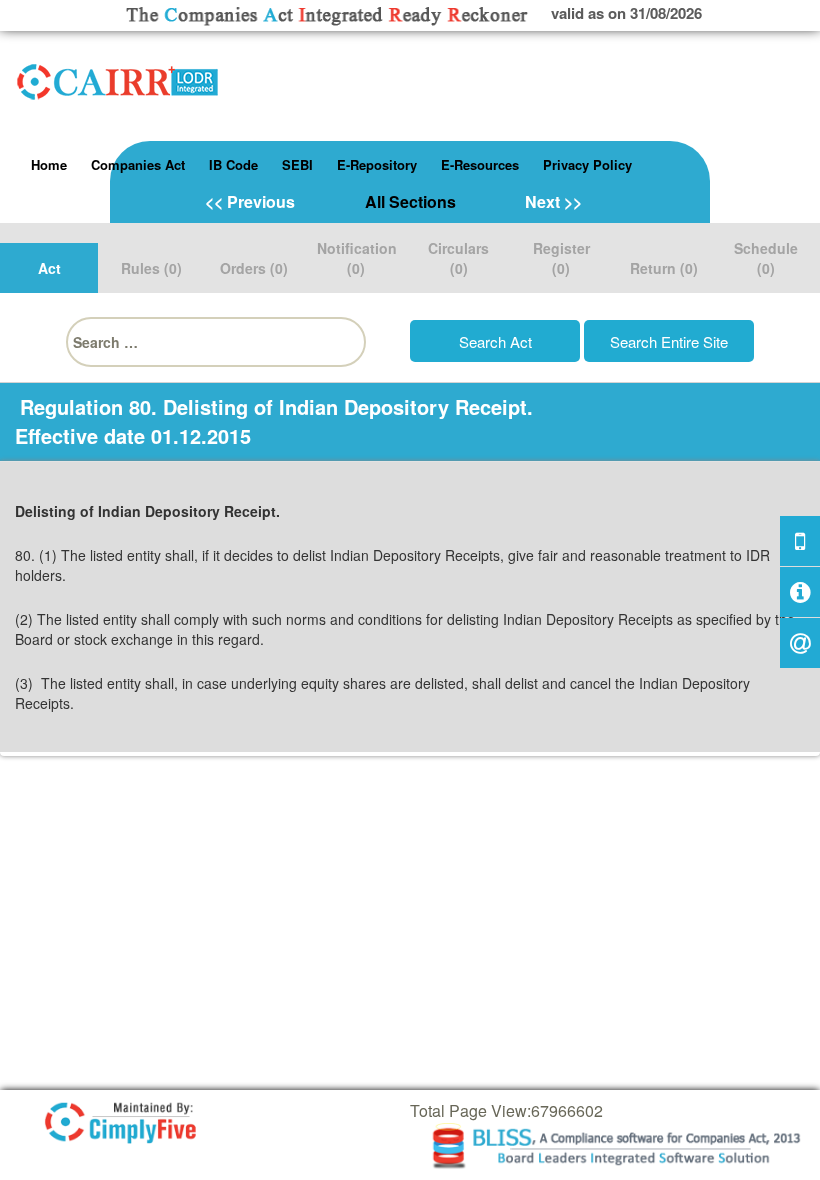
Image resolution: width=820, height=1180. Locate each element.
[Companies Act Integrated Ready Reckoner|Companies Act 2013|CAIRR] (118, 78)
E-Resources (480, 164)
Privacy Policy (587, 164)
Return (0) (664, 268)
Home (49, 164)
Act (49, 268)
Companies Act (138, 164)
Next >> (553, 201)
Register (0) (561, 258)
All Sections (410, 201)
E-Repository (377, 164)
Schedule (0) (766, 258)
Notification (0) (357, 258)
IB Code (233, 164)
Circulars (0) (458, 258)
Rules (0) (151, 268)
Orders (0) (254, 268)
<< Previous (250, 201)
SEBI (297, 164)
